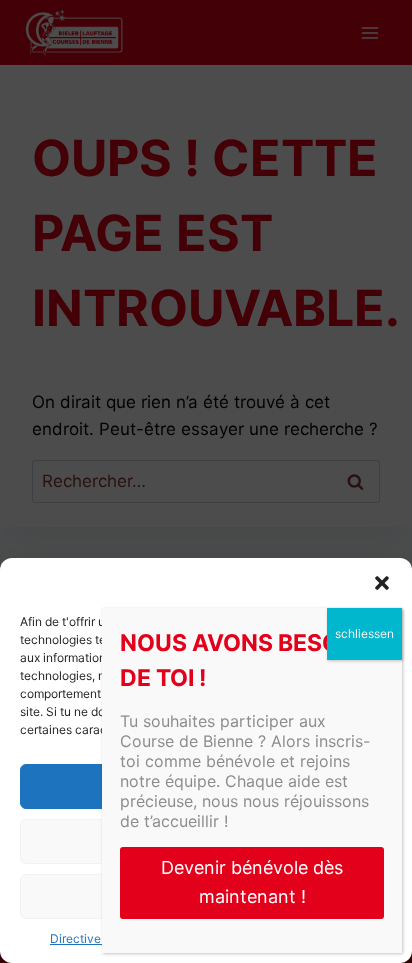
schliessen (364, 633)
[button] (382, 583)
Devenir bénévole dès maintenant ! (252, 882)
